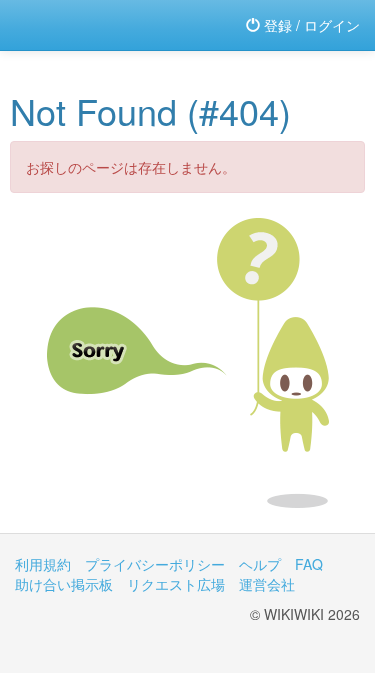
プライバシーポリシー (155, 564)
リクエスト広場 (176, 584)
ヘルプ (260, 564)
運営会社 (267, 584)
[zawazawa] (95, 25)
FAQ (309, 564)
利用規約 (43, 564)
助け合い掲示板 (64, 584)
